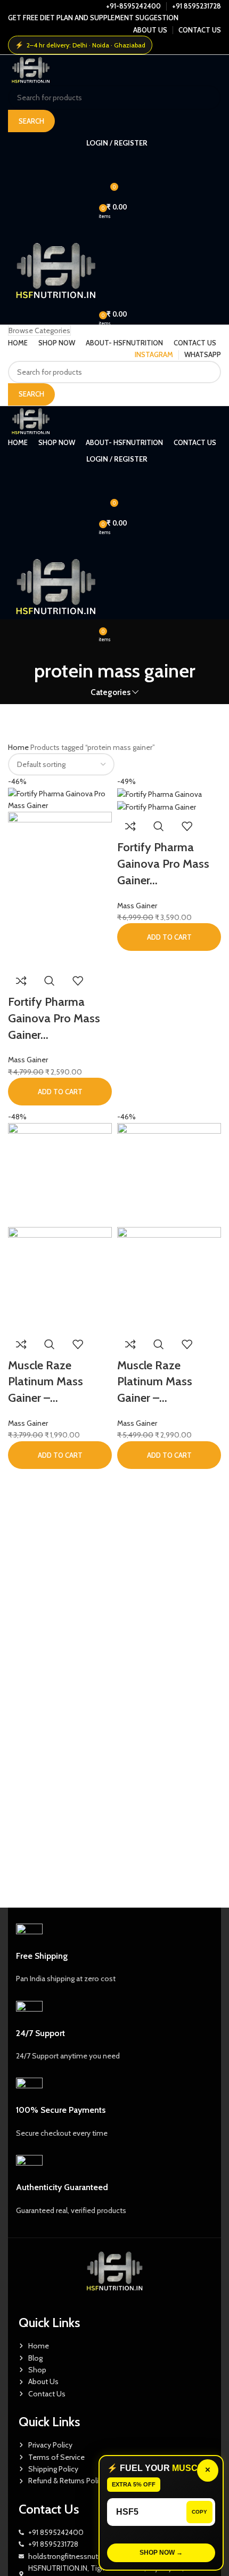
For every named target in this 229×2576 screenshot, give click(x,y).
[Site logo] (31, 69)
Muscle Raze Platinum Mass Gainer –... (46, 1382)
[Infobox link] (114, 1954)
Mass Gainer (28, 1060)
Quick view (50, 981)
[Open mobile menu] (114, 228)
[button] (60, 1092)
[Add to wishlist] (78, 981)
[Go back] (114, 641)
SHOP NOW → (161, 2553)
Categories (111, 692)
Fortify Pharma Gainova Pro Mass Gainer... (54, 1018)
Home (19, 747)
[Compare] (21, 981)
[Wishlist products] (114, 164)
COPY (199, 2512)
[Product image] (60, 889)
